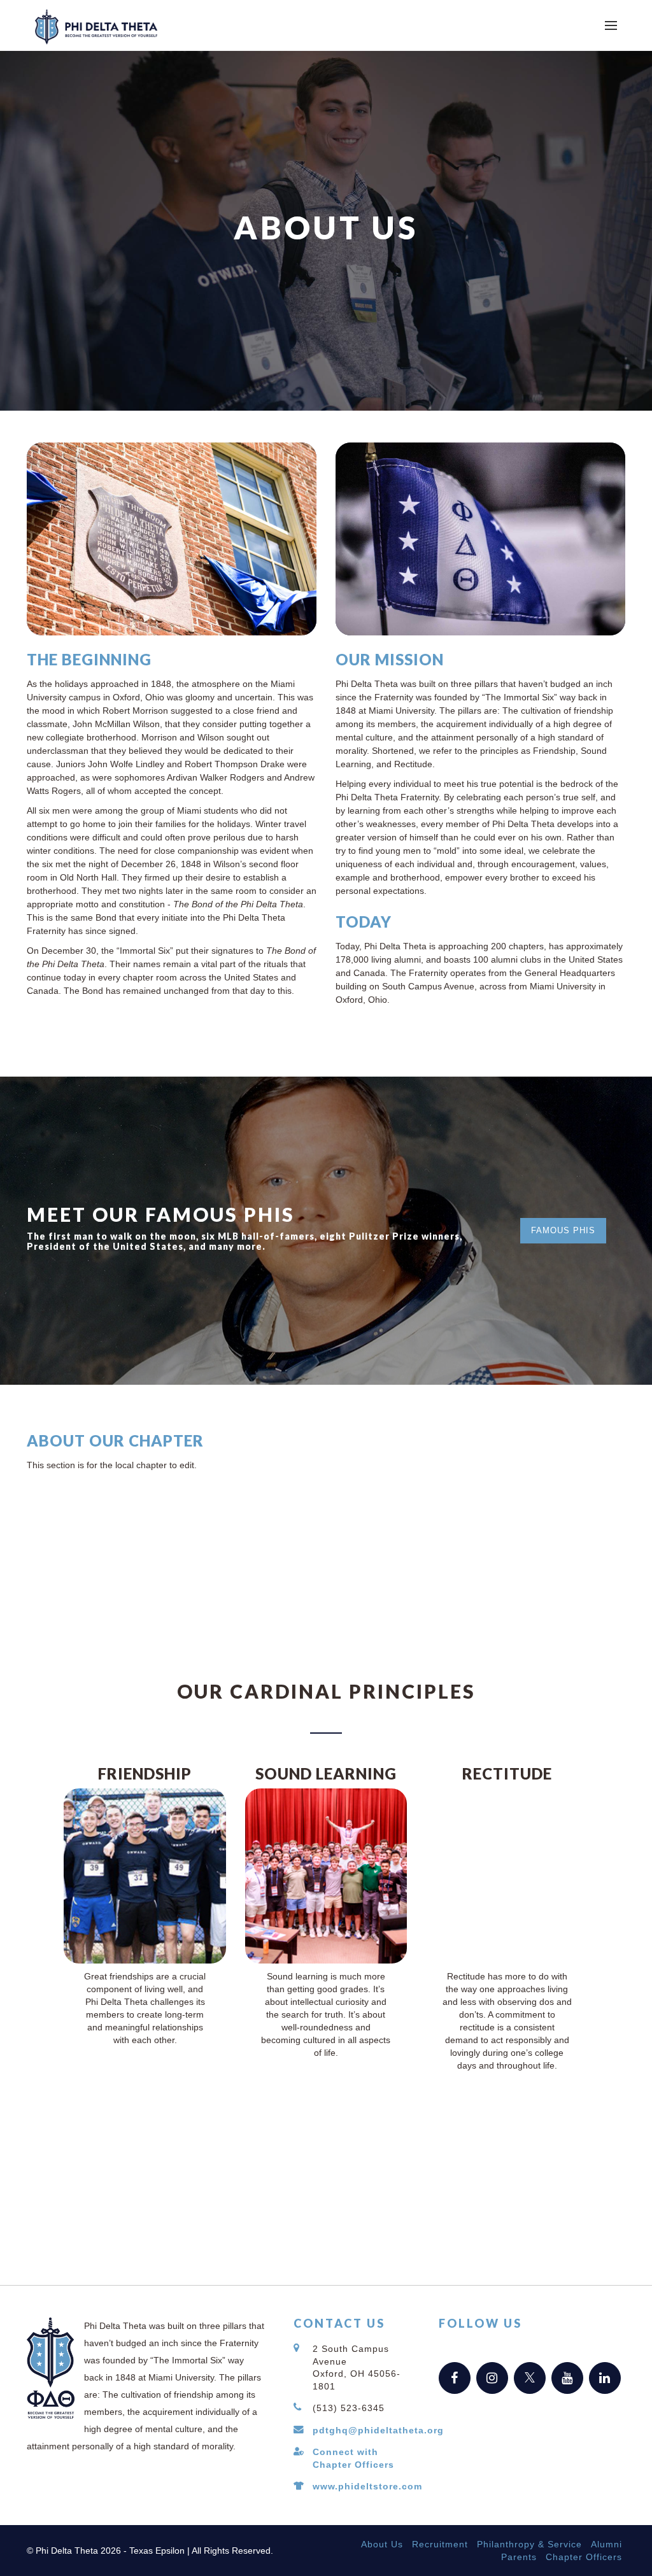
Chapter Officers (584, 2557)
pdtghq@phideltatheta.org (378, 2430)
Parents (519, 2557)
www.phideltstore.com (367, 2486)
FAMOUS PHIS (563, 1230)
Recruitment (440, 2544)
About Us (382, 2544)
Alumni (606, 2544)
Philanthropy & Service (529, 2544)
